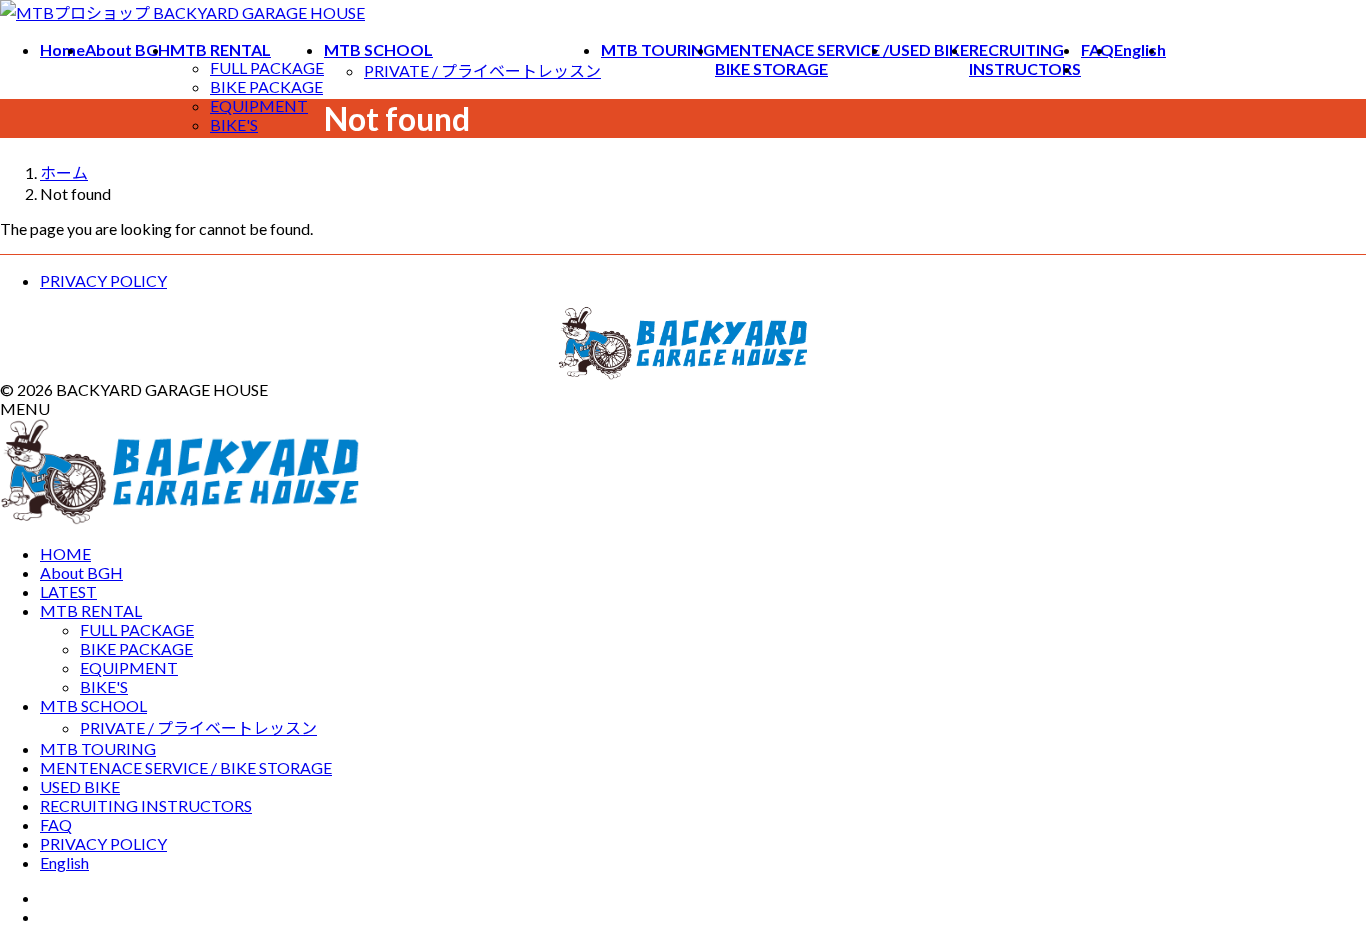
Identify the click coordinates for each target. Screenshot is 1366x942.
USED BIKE (80, 786)
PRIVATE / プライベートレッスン (482, 70)
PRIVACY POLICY (103, 280)
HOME (65, 553)
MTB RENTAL (91, 610)
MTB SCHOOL (93, 705)
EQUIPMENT (259, 105)
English (64, 862)
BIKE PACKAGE (266, 86)
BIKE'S (234, 124)
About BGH (81, 572)
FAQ (56, 824)
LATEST (68, 591)
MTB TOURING (98, 748)
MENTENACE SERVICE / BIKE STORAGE (186, 767)
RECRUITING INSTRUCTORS (146, 805)
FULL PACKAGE (267, 67)
